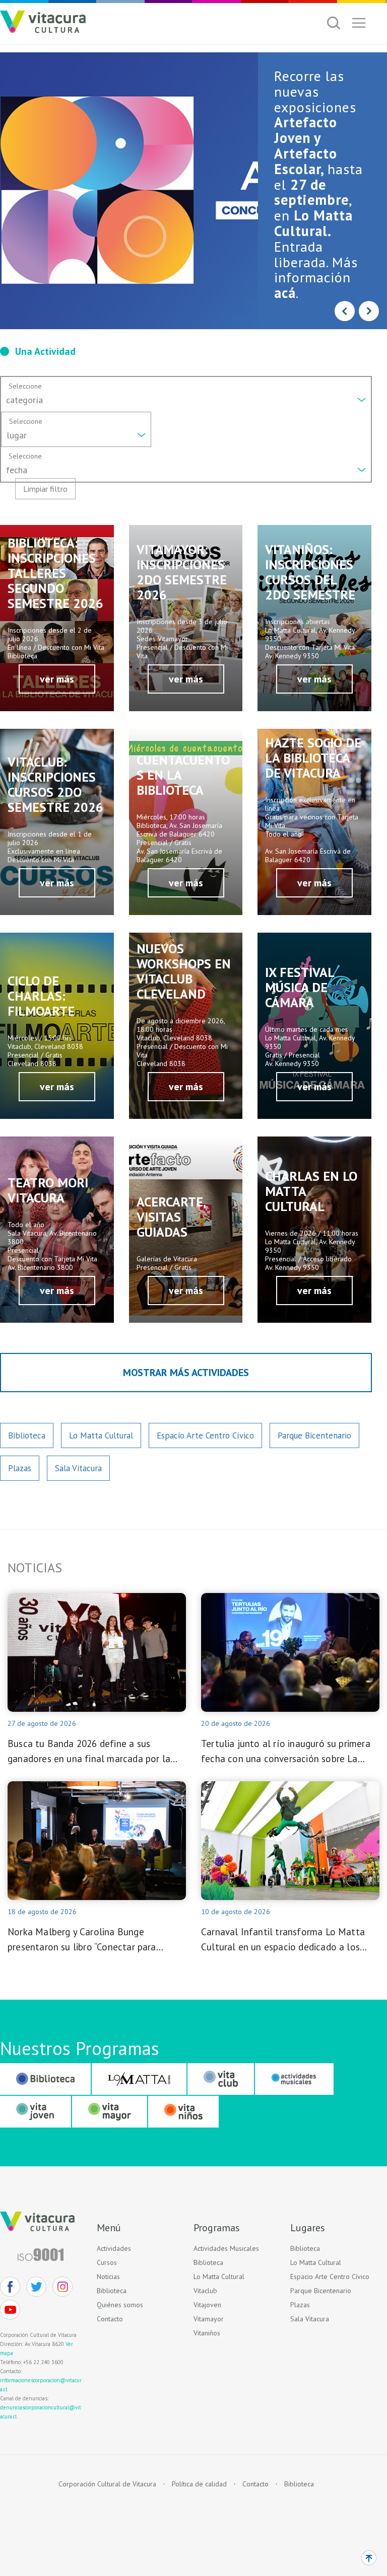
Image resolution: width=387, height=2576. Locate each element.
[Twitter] (36, 2287)
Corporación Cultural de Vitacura (107, 2484)
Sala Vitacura (78, 1468)
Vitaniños (207, 2333)
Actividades (114, 2248)
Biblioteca (27, 1435)
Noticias (108, 2277)
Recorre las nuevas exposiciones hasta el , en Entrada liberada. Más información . (318, 184)
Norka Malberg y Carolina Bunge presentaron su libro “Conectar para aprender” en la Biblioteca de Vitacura (87, 1940)
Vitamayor (209, 2319)
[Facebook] (10, 2287)
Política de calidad (199, 2484)
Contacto (110, 2319)
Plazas (20, 1468)
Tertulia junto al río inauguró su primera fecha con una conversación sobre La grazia (286, 1752)
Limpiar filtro (45, 489)
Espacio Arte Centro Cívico (205, 1435)
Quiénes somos (120, 2305)
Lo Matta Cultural (101, 1435)
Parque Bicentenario (314, 1435)
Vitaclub (205, 2291)
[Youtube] (10, 2310)
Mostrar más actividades (186, 1373)
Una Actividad (45, 351)
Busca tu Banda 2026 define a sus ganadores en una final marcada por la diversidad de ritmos (89, 1752)
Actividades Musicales (226, 2248)
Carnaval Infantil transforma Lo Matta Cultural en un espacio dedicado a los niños (283, 1940)
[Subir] (369, 2558)
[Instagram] (62, 2287)
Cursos (107, 2262)
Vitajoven (207, 2305)
